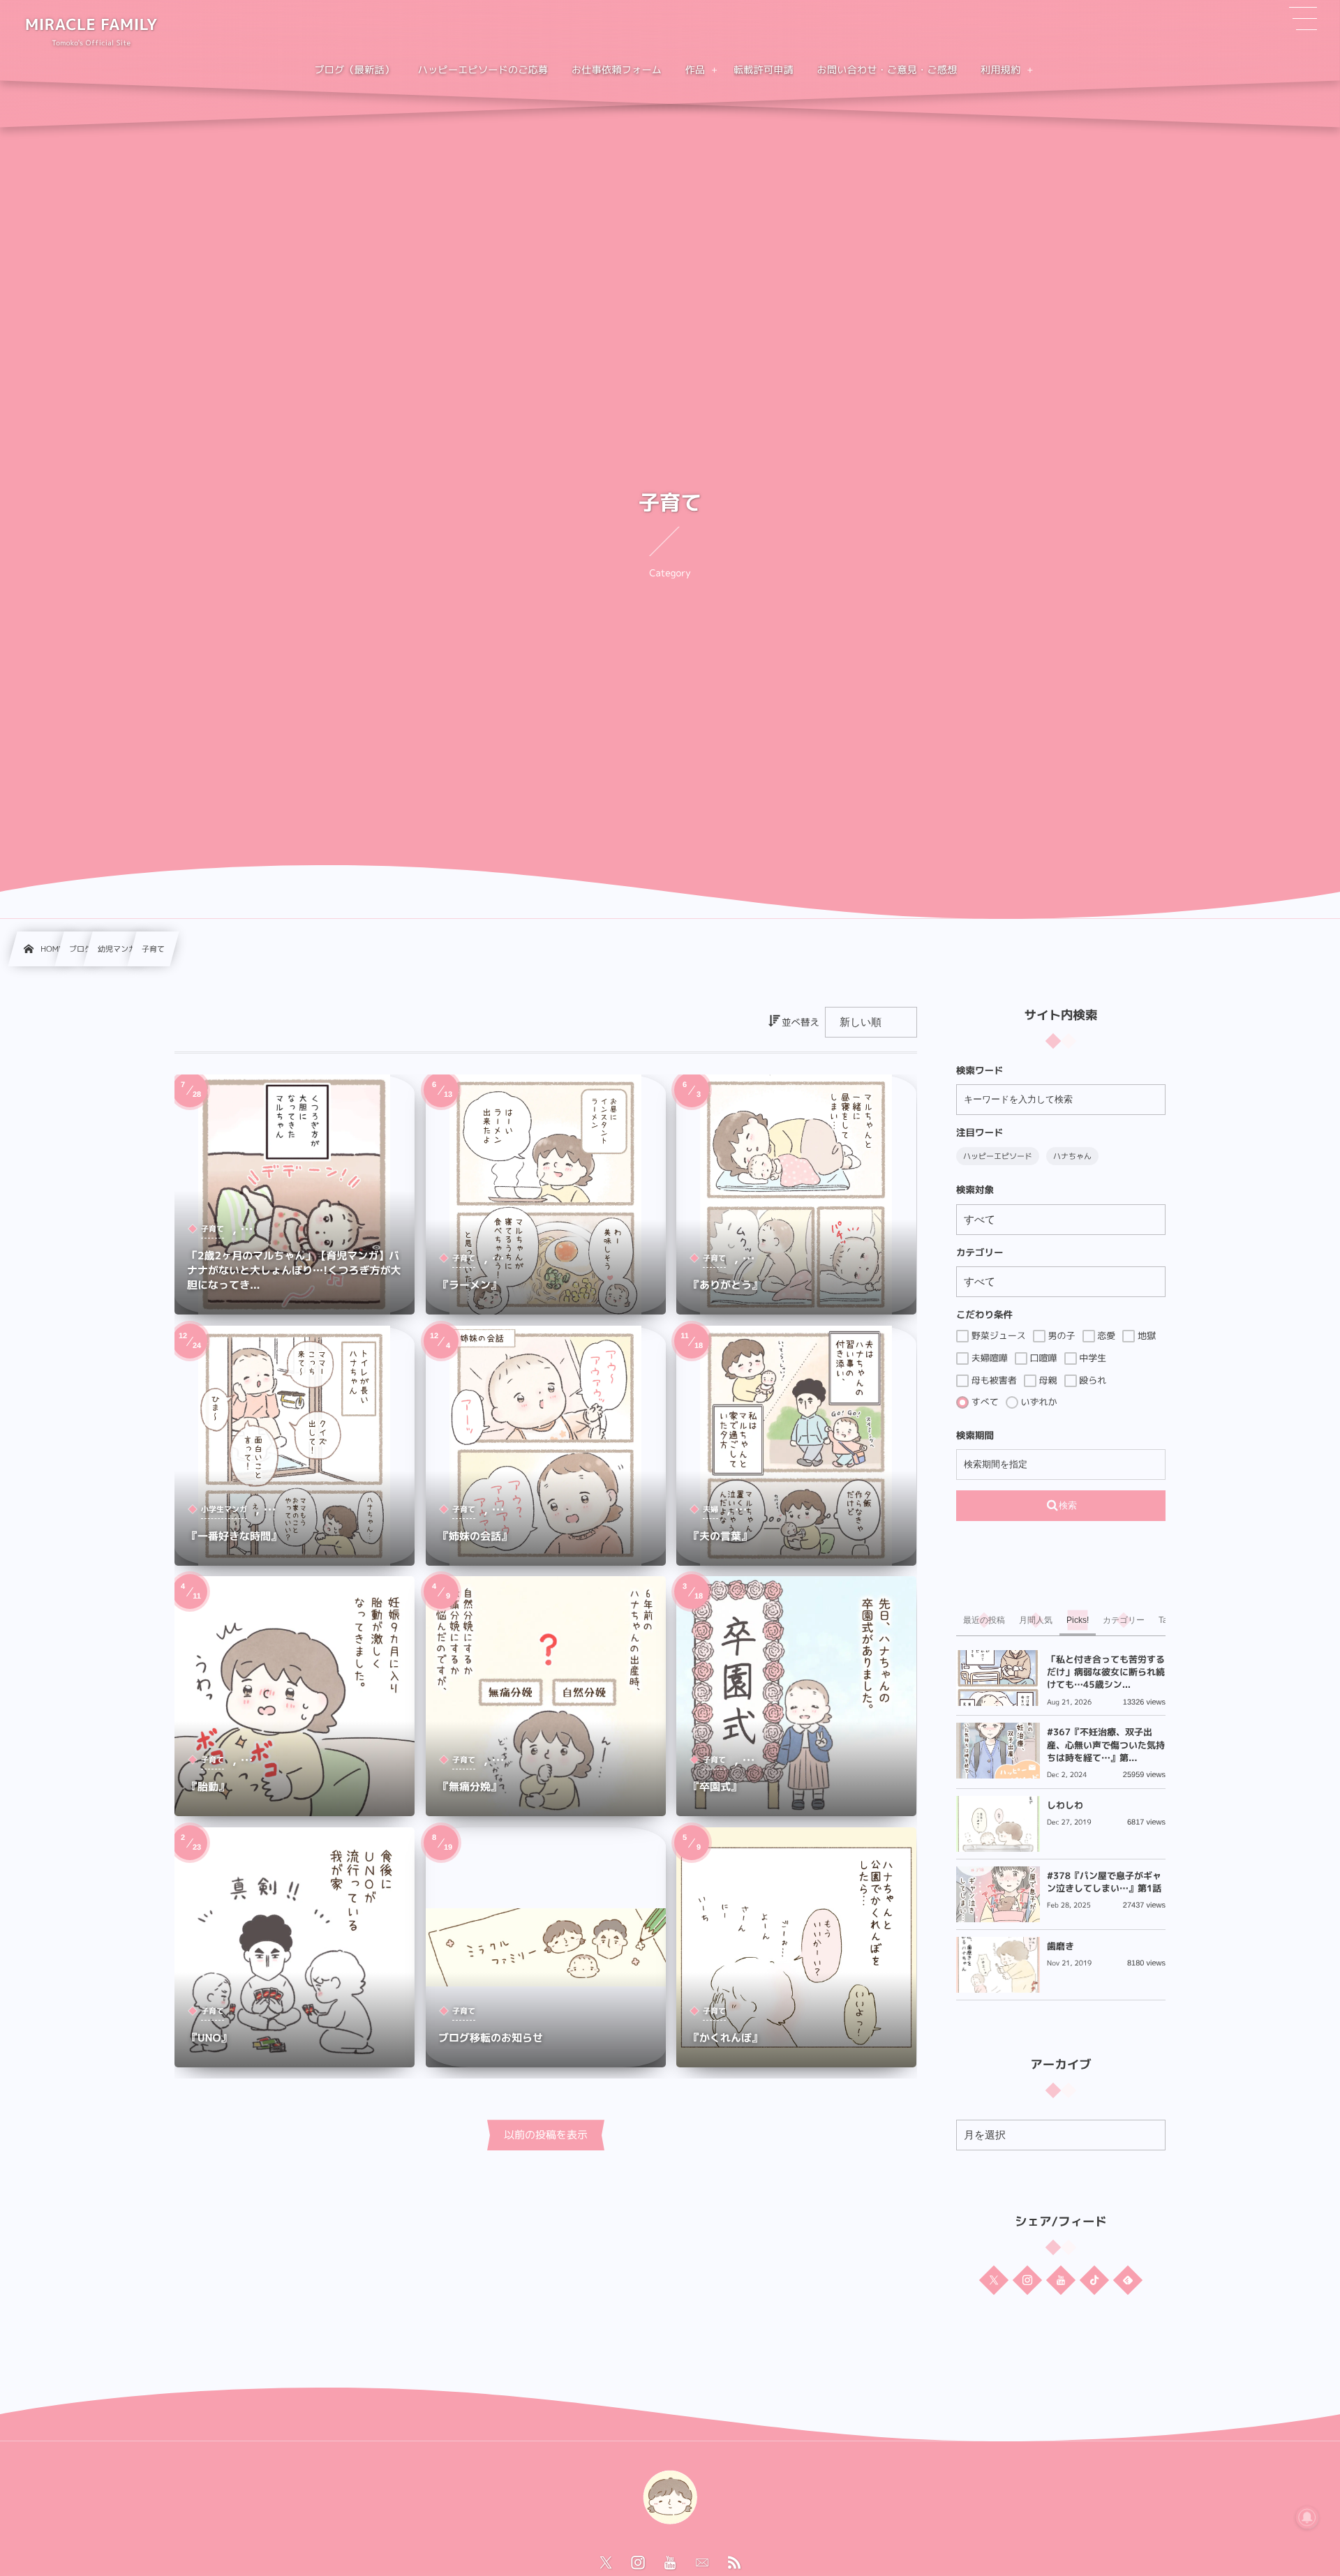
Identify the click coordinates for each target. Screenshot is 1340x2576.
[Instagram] (638, 2563)
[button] (1303, 19)
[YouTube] (670, 2563)
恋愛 (1105, 1336)
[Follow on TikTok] (1094, 2279)
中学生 (1092, 1358)
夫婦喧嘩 (988, 1358)
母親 (1047, 1380)
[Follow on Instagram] (1027, 2279)
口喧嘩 (1042, 1358)
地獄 (1145, 1336)
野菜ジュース (997, 1336)
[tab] (984, 1620)
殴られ (1092, 1380)
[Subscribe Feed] (734, 2563)
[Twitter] (606, 2563)
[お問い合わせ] (702, 2563)
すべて (984, 1402)
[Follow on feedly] (1128, 2279)
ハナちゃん (1072, 1156)
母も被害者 (993, 1380)
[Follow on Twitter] (994, 2279)
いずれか (1038, 1402)
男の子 (1060, 1336)
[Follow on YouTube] (1061, 2279)
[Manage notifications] (1307, 2517)
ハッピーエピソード (998, 1156)
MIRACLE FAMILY (91, 25)
